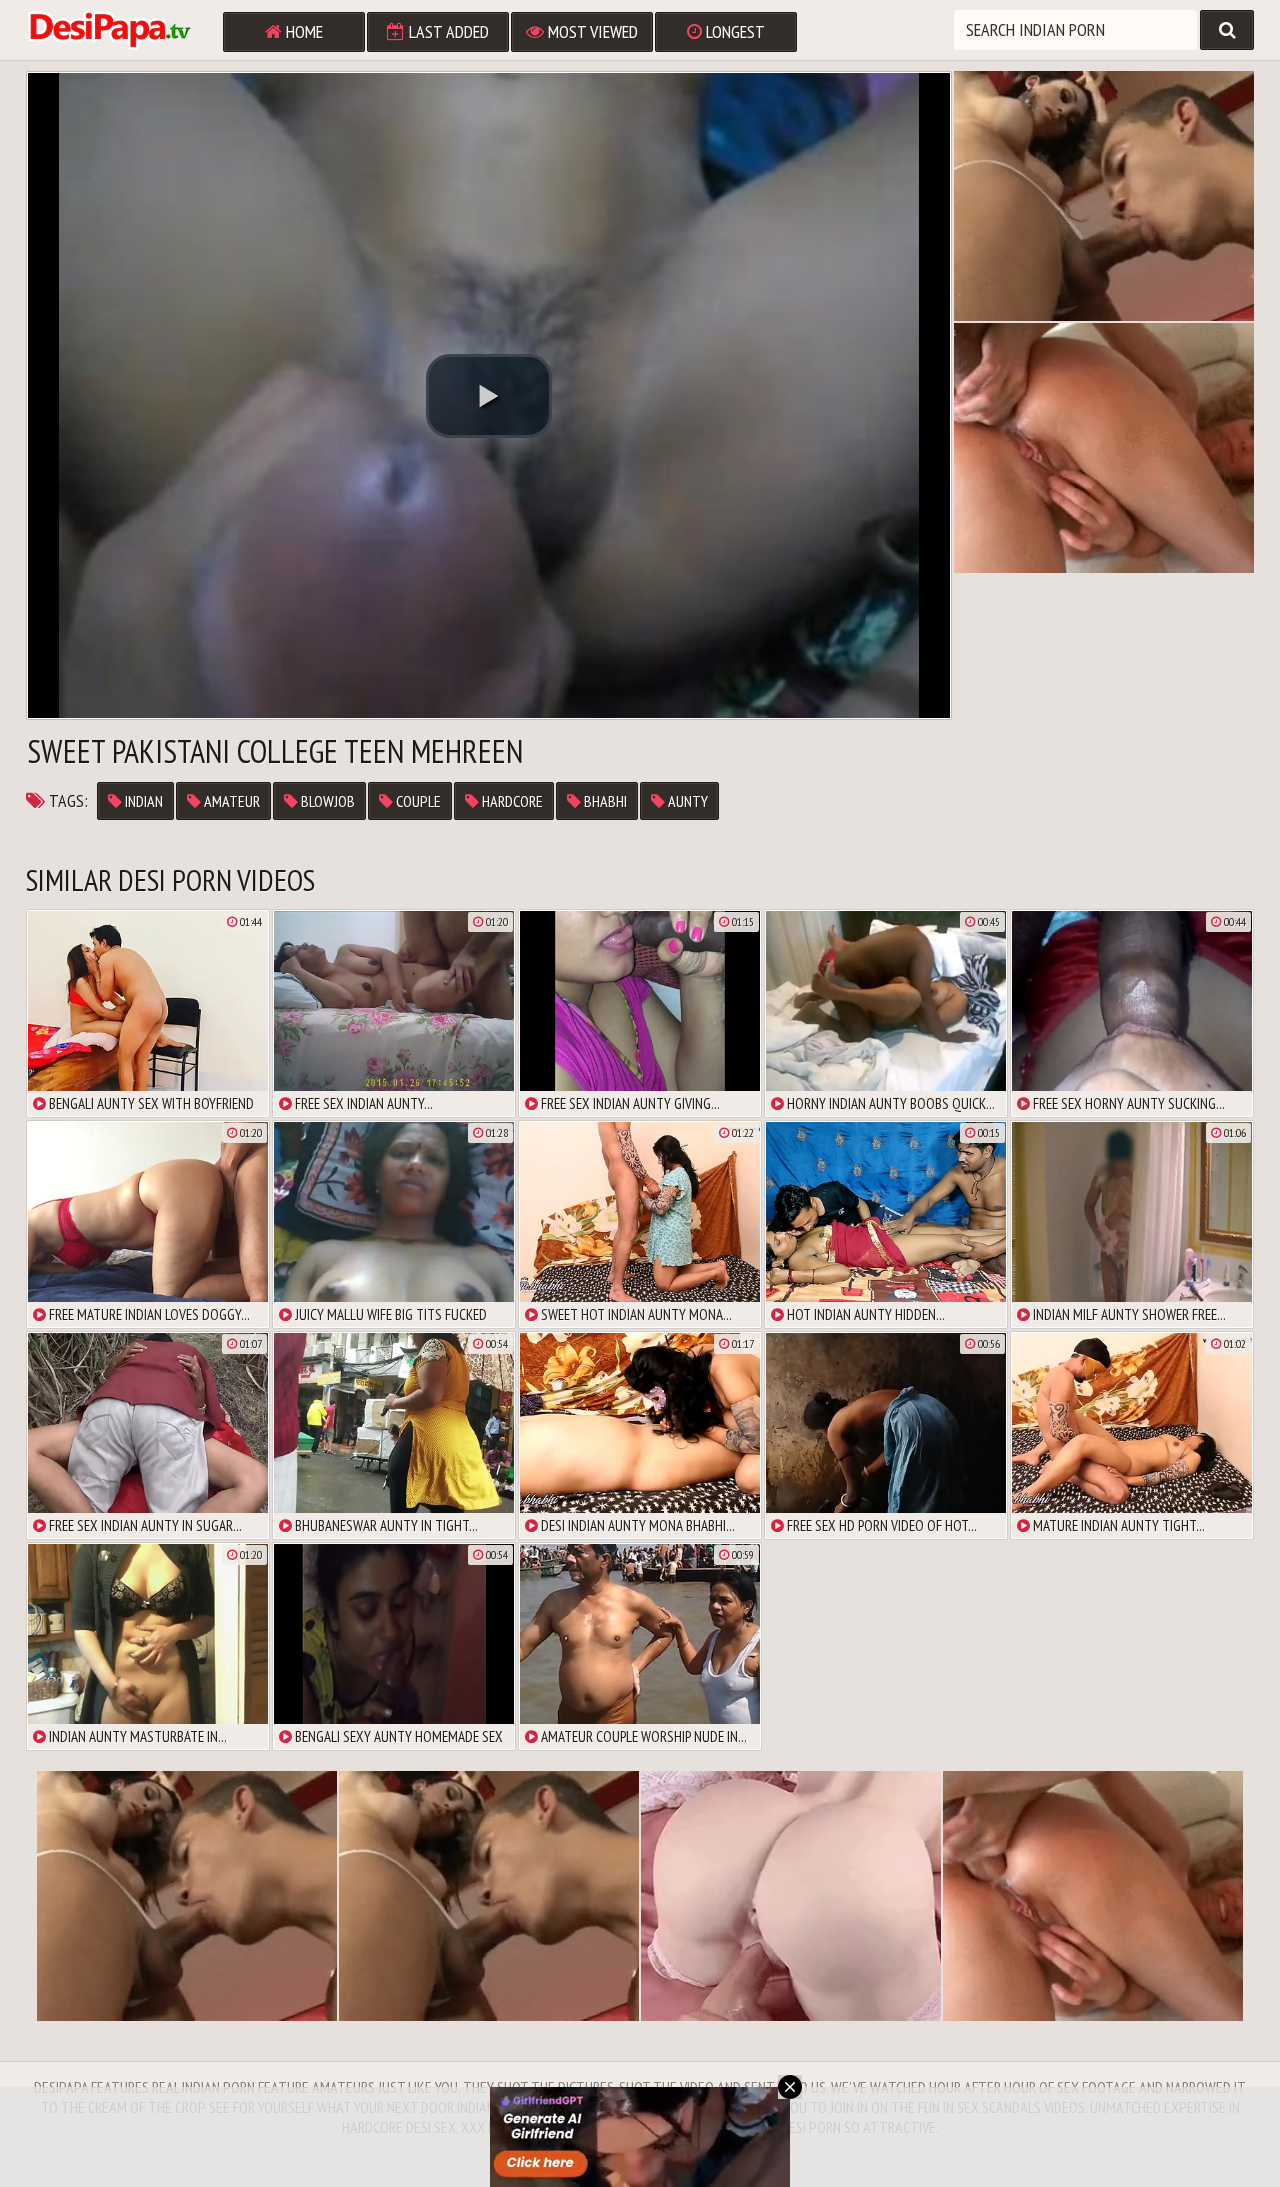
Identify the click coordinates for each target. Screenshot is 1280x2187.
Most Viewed (591, 31)
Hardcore (511, 801)
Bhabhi (604, 801)
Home (302, 31)
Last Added (447, 31)
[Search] (1227, 30)
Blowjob (326, 801)
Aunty (686, 801)
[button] (489, 396)
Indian (142, 801)
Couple (417, 801)
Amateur (230, 801)
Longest (733, 31)
